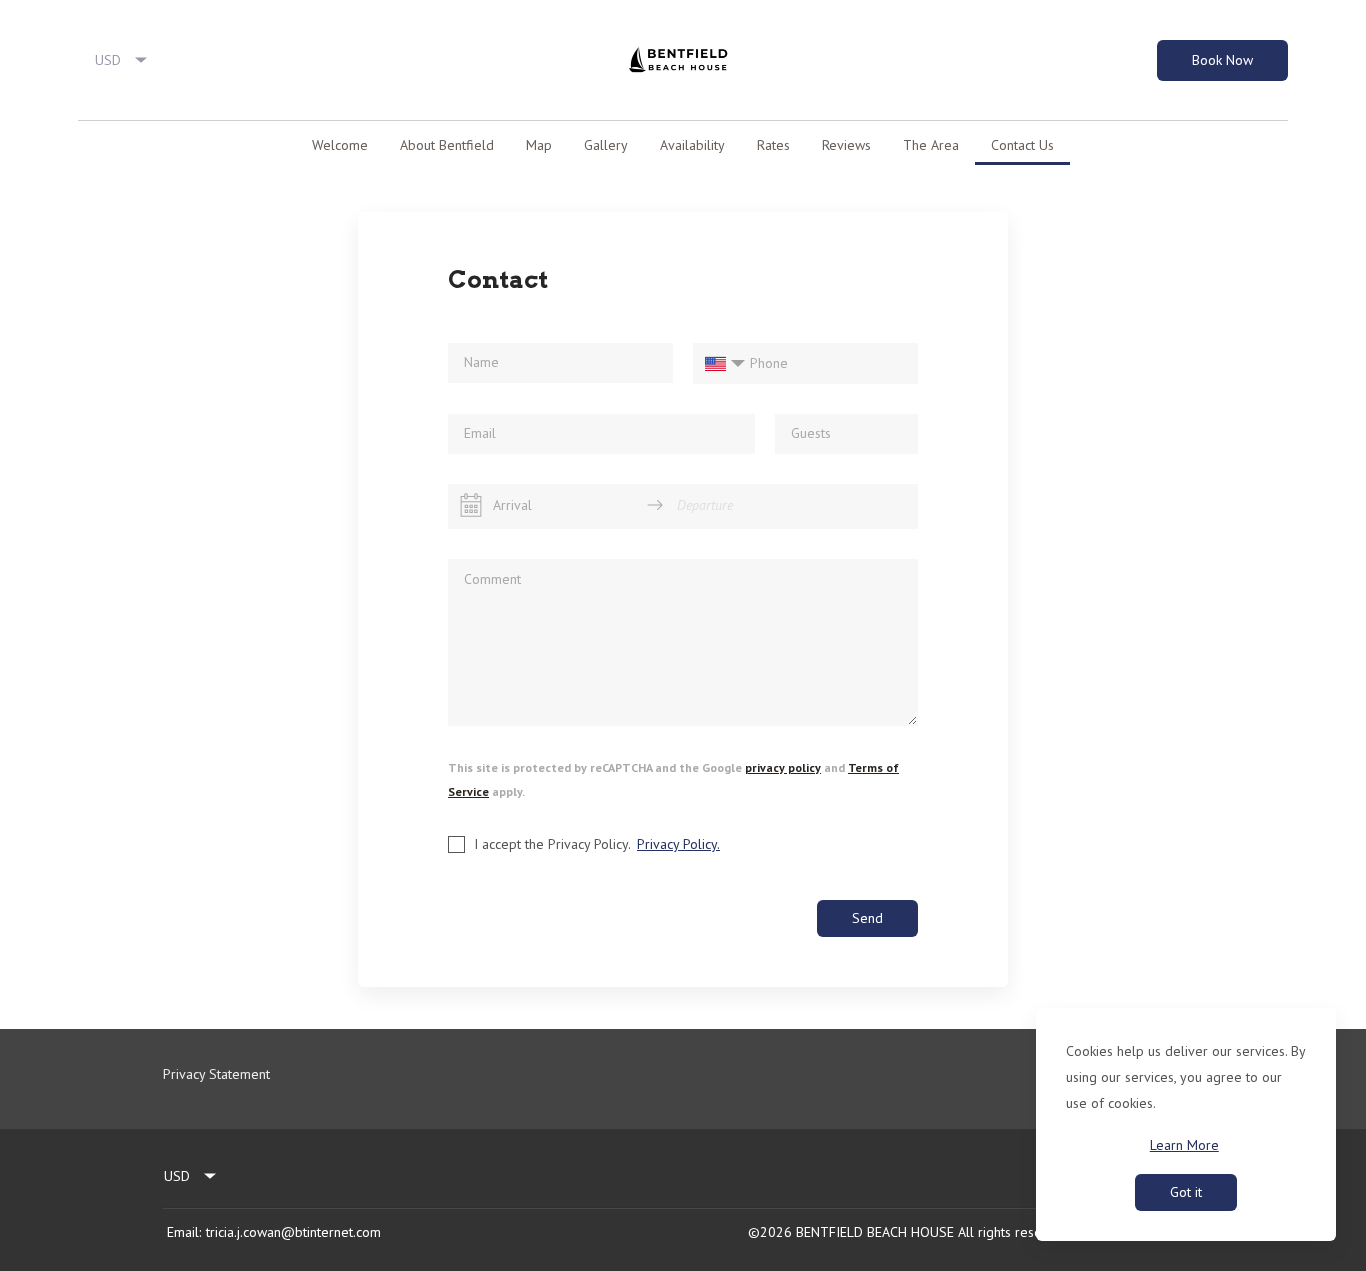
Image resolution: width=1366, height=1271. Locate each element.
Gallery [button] (606, 145)
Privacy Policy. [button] (678, 844)
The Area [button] (931, 145)
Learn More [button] (1184, 1145)
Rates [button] (773, 145)
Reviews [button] (846, 145)
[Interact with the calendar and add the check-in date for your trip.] (471, 505)
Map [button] (539, 145)
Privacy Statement (216, 1074)
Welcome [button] (340, 145)
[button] (90, 145)
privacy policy (783, 767)
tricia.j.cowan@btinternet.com (293, 1232)
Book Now (1222, 60)
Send (867, 918)
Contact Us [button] (1022, 145)
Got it (1186, 1192)
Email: (184, 1232)
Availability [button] (692, 145)
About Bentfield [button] (447, 145)
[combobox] (122, 60)
